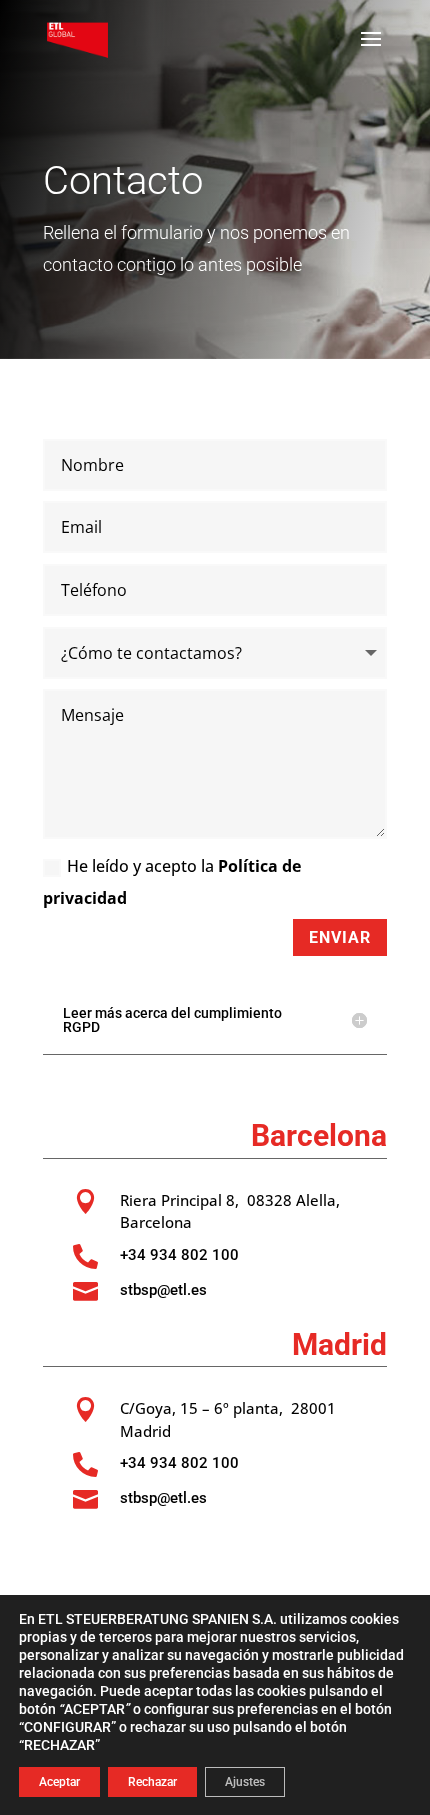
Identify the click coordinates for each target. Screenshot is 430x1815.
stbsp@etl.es (163, 1290)
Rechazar (152, 1782)
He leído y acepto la (172, 882)
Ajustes (245, 1782)
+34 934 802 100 (179, 1255)
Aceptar (59, 1782)
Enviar (340, 937)
